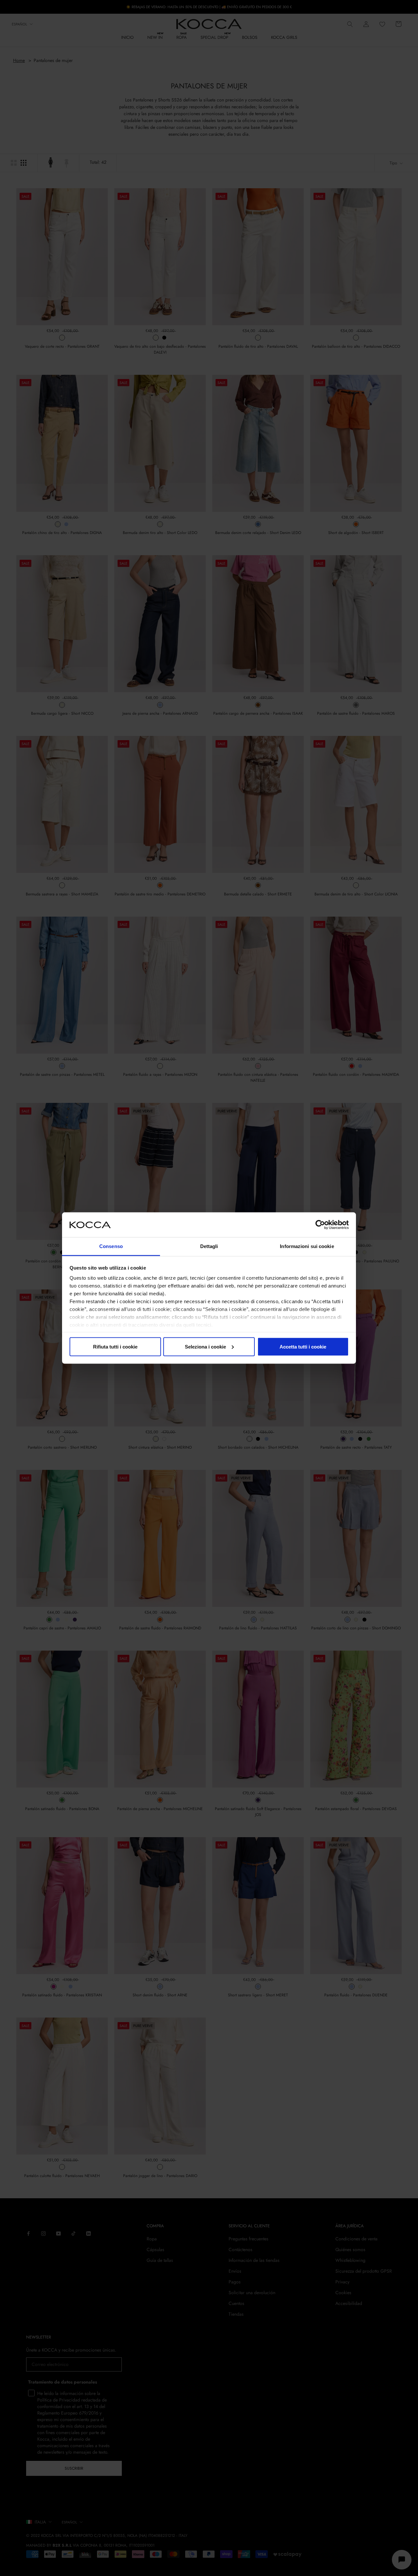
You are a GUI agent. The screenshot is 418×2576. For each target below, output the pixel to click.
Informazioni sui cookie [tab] (307, 1246)
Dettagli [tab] (209, 1246)
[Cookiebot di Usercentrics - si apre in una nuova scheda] (320, 1225)
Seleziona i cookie (205, 1346)
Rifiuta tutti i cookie (115, 1346)
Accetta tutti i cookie (303, 1346)
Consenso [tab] (111, 1246)
